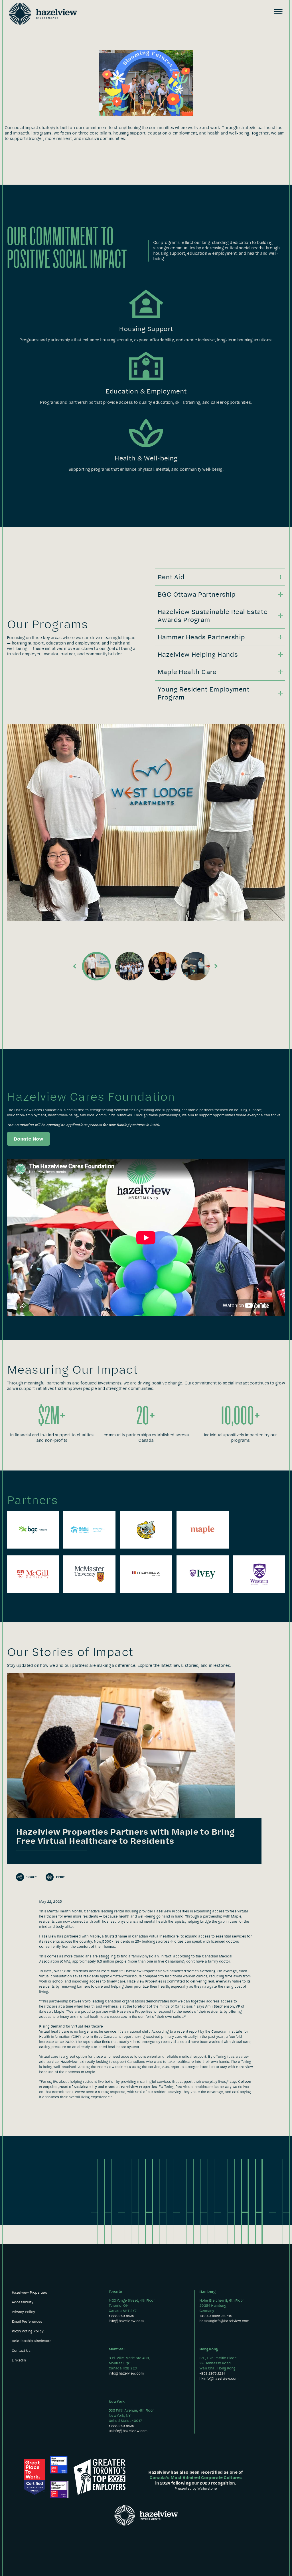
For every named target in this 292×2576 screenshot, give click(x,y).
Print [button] (60, 1877)
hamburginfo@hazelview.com (224, 2321)
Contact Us (21, 2350)
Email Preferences (27, 2321)
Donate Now (28, 1139)
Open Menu (278, 12)
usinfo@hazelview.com (128, 2431)
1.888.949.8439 (121, 2316)
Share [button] (31, 1877)
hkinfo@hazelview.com (219, 2378)
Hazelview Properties (29, 2292)
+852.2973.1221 (212, 2373)
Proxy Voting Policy (28, 2331)
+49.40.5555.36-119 (216, 2316)
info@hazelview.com (126, 2321)
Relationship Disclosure (32, 2341)
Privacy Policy (23, 2312)
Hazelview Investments (43, 14)
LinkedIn (19, 2360)
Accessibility (22, 2302)
